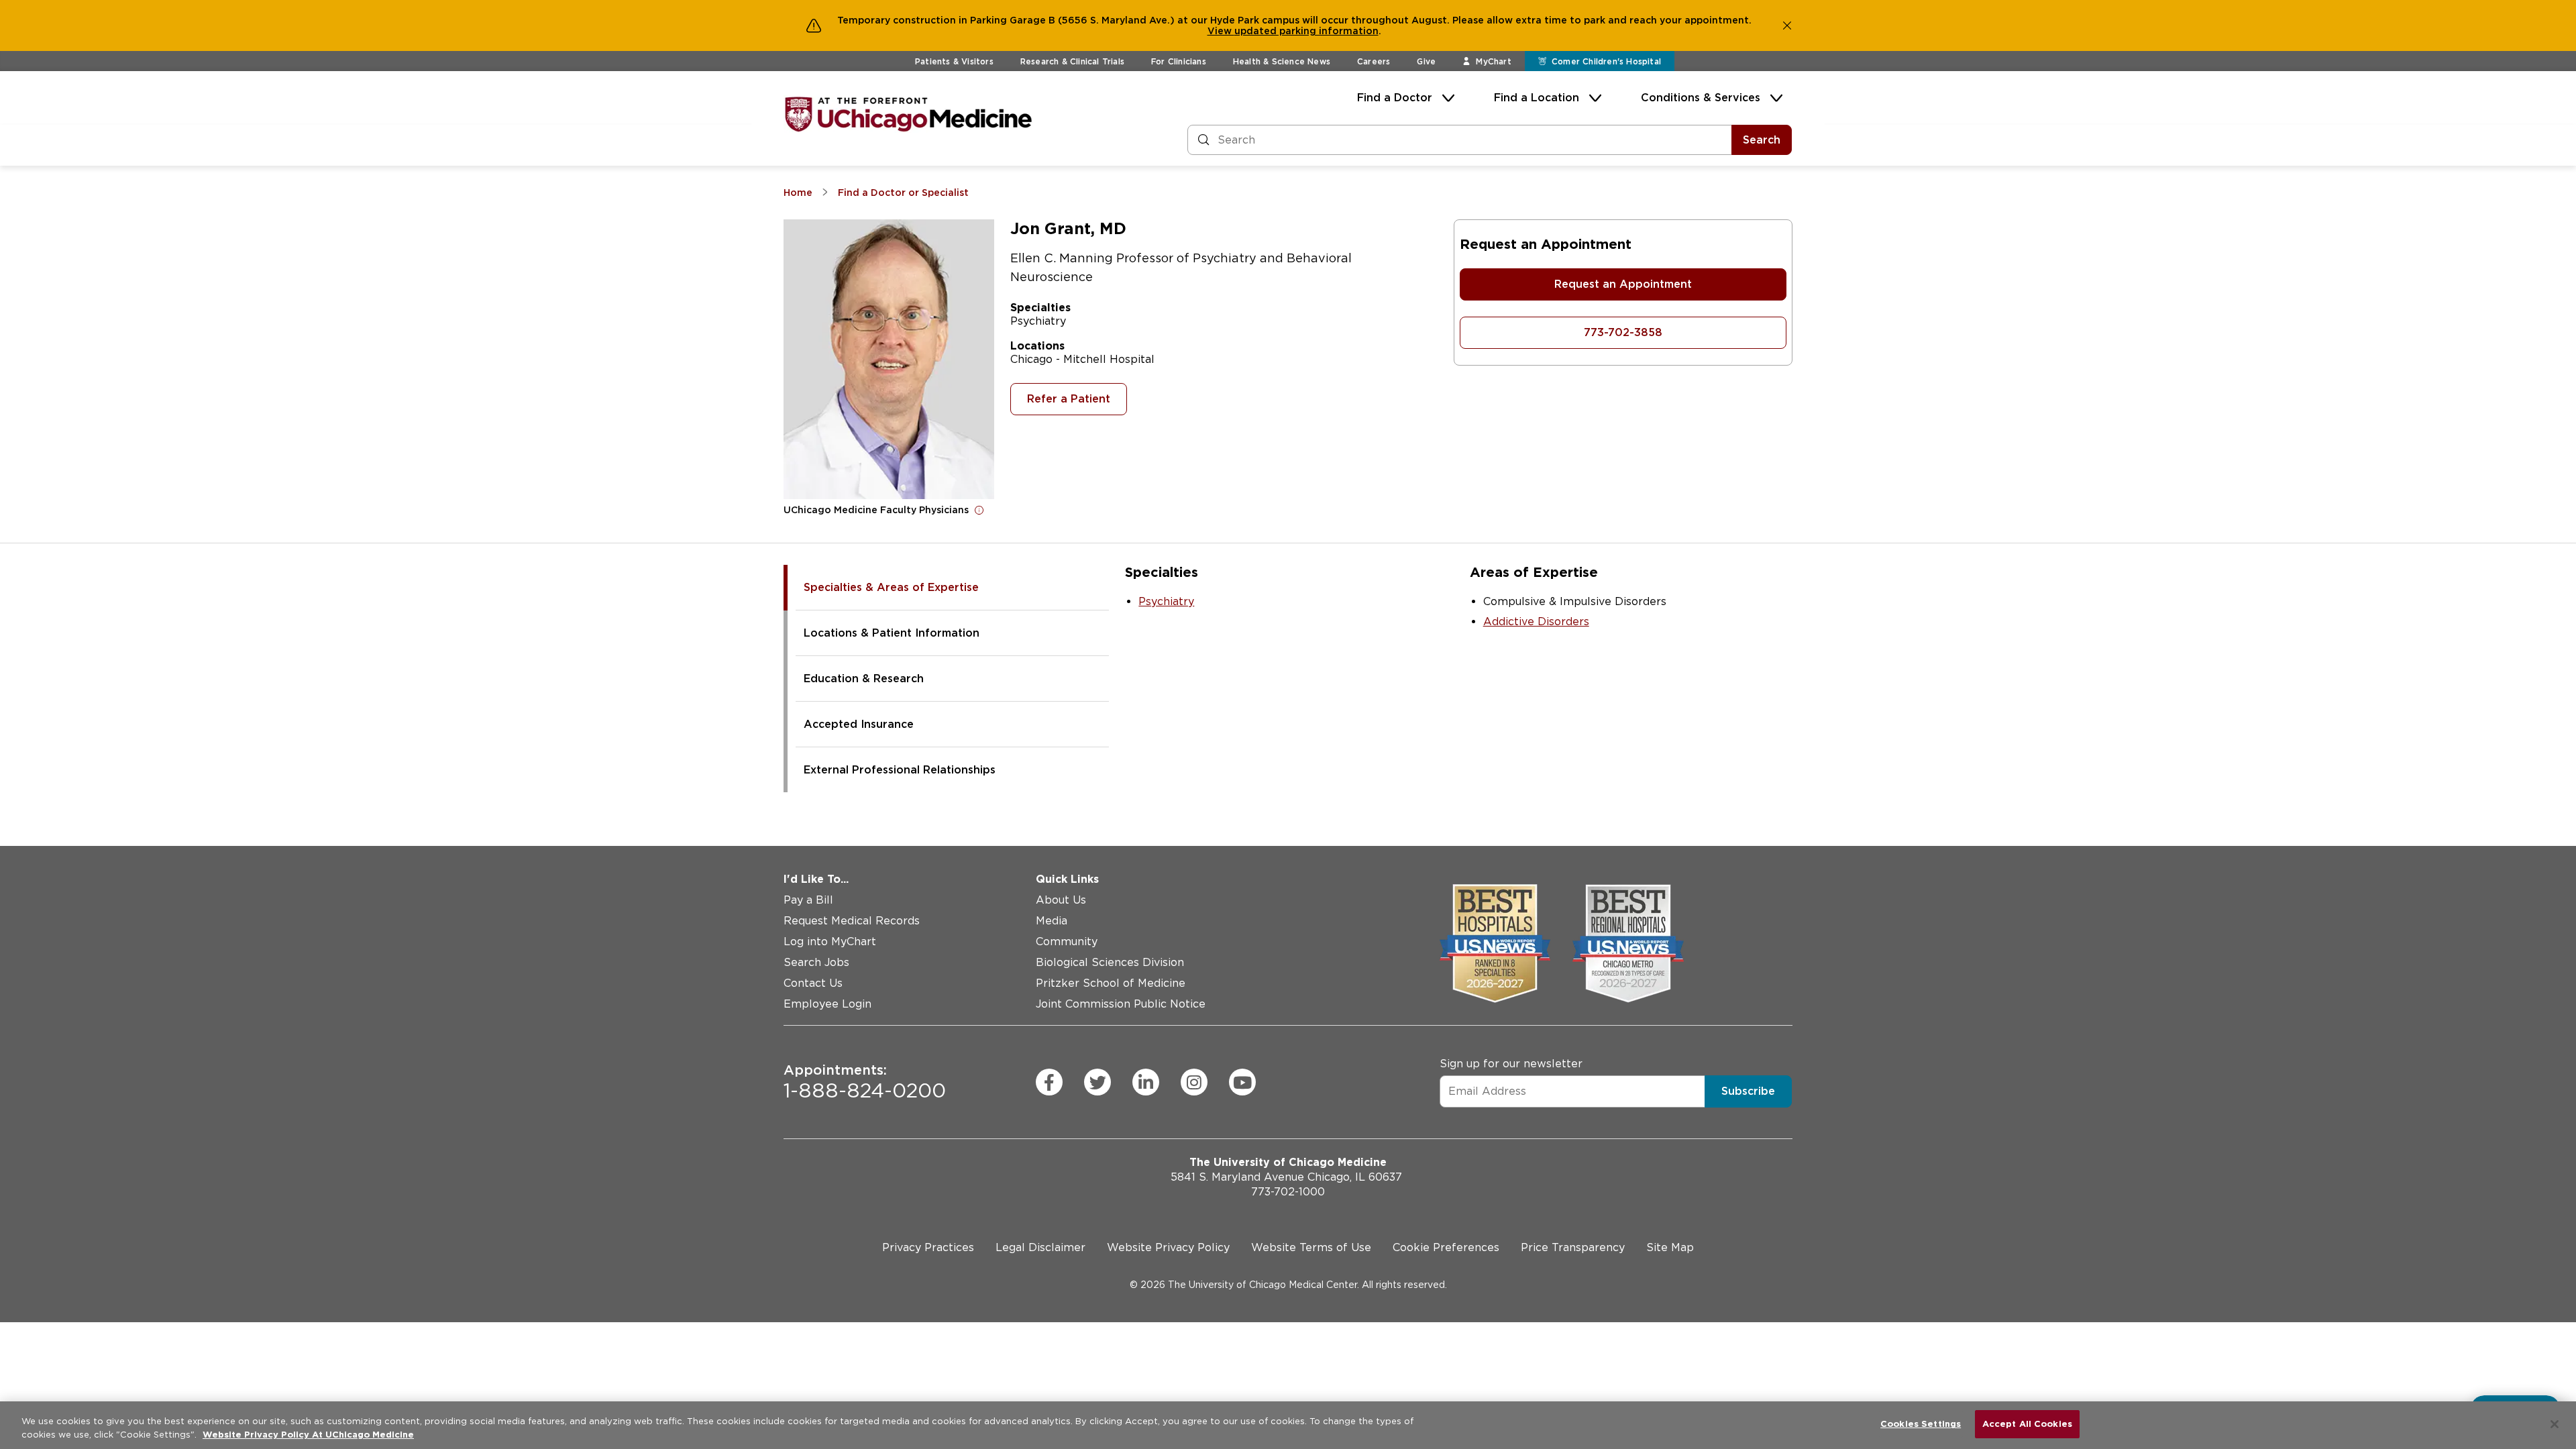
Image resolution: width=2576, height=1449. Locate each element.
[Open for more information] (979, 510)
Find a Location (1537, 98)
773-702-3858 (1623, 332)
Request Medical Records (852, 921)
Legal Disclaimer (1040, 1247)
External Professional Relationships (900, 770)
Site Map (1670, 1247)
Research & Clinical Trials (1072, 61)
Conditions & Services (1701, 98)
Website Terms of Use (1311, 1247)
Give (1426, 61)
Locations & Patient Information (892, 633)
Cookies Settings (1921, 1424)
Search (1762, 140)
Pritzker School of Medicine (1111, 983)
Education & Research (864, 679)
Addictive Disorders (1536, 622)
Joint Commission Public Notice (1121, 1004)
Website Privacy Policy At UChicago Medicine (308, 1435)
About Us (1061, 900)
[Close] (2555, 1424)
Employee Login (827, 1004)
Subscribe (1748, 1091)
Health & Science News (1282, 61)
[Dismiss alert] (1787, 25)
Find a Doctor (1395, 98)
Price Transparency (1573, 1247)
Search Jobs (816, 962)
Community (1067, 942)
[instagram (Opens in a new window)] (1194, 1082)
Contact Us (813, 983)
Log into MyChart (830, 942)
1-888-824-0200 (865, 1082)
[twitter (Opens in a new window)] (1097, 1082)
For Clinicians (1179, 61)
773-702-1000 (1288, 1192)
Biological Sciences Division (1110, 962)
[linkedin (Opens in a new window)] (1146, 1082)
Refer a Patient (1069, 399)
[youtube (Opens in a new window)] (1242, 1082)
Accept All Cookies (2027, 1424)
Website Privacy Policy (1168, 1247)
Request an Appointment (1623, 284)
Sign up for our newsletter (1511, 1064)
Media (1052, 921)
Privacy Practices (928, 1247)
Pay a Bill (808, 900)
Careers (1374, 61)
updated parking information (1306, 31)
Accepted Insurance (859, 724)
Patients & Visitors (954, 61)
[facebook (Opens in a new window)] (1049, 1082)
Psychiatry (1166, 601)
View (1221, 31)
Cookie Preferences (1446, 1247)
